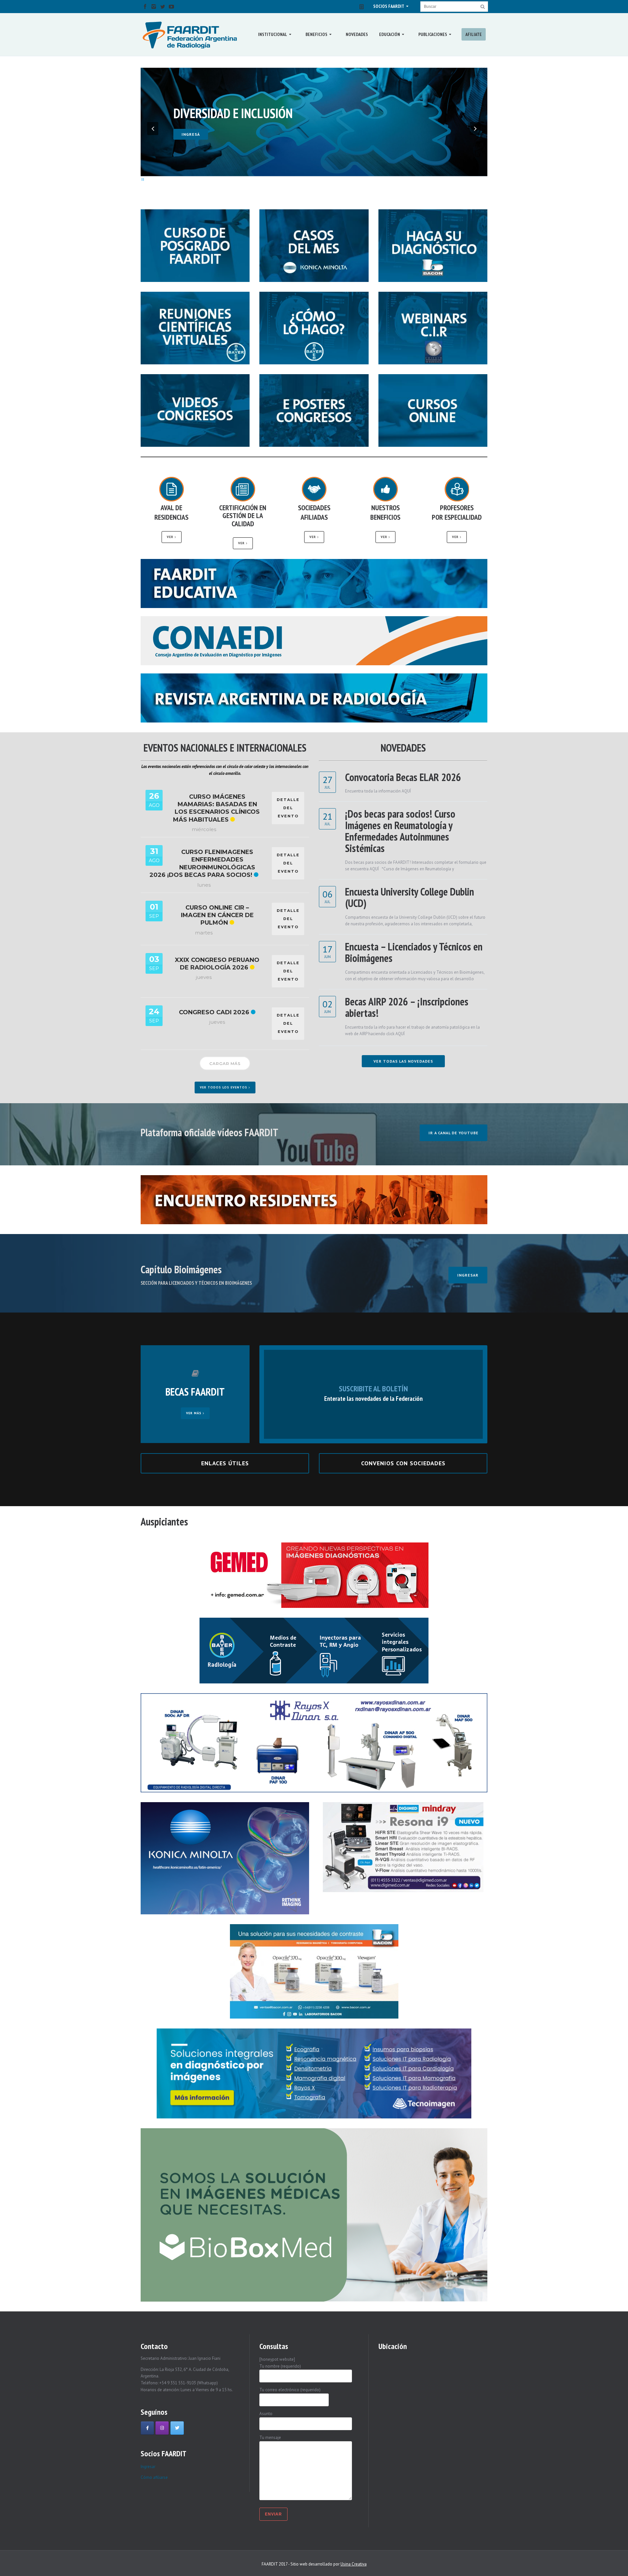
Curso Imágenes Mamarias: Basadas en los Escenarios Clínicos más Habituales (217, 808)
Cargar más (225, 1063)
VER (171, 537)
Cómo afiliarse (154, 2477)
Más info (192, 123)
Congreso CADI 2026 (214, 1012)
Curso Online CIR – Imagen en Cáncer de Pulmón (217, 915)
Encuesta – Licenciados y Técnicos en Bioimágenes (414, 952)
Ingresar (148, 2467)
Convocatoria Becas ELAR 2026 (403, 777)
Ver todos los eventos (224, 1087)
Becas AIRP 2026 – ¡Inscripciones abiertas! (407, 1007)
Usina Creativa (354, 2564)
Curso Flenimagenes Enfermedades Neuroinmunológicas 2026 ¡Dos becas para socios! (202, 863)
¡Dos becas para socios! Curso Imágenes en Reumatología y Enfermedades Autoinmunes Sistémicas (400, 831)
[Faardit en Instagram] (162, 2428)
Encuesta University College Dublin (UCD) (410, 897)
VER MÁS (194, 1413)
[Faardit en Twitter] (177, 2428)
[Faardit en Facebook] (147, 2428)
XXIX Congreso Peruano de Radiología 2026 (217, 964)
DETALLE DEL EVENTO (288, 808)
